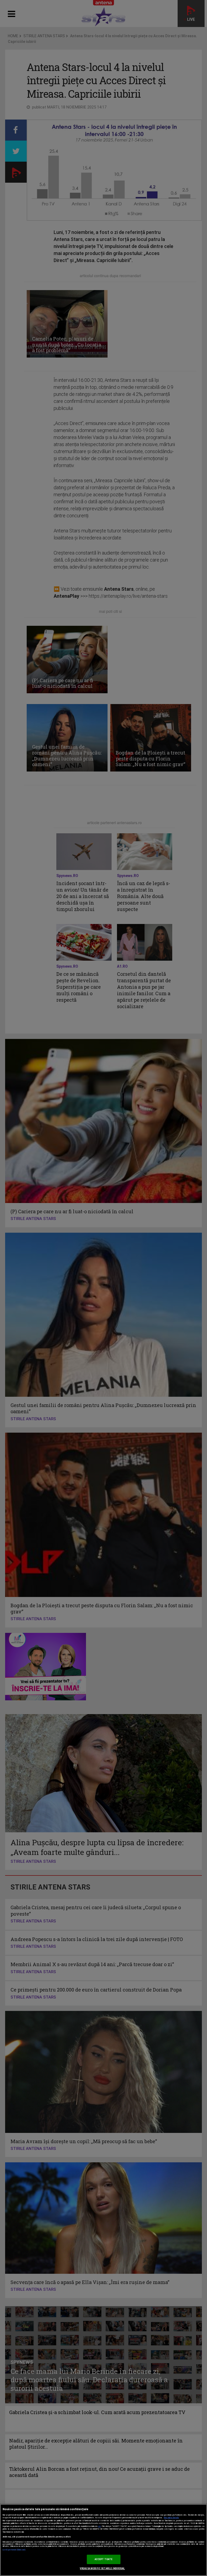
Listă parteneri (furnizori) (14, 2550)
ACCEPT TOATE (104, 2559)
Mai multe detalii (171, 2518)
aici (99, 2526)
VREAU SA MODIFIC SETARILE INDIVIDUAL (102, 2568)
